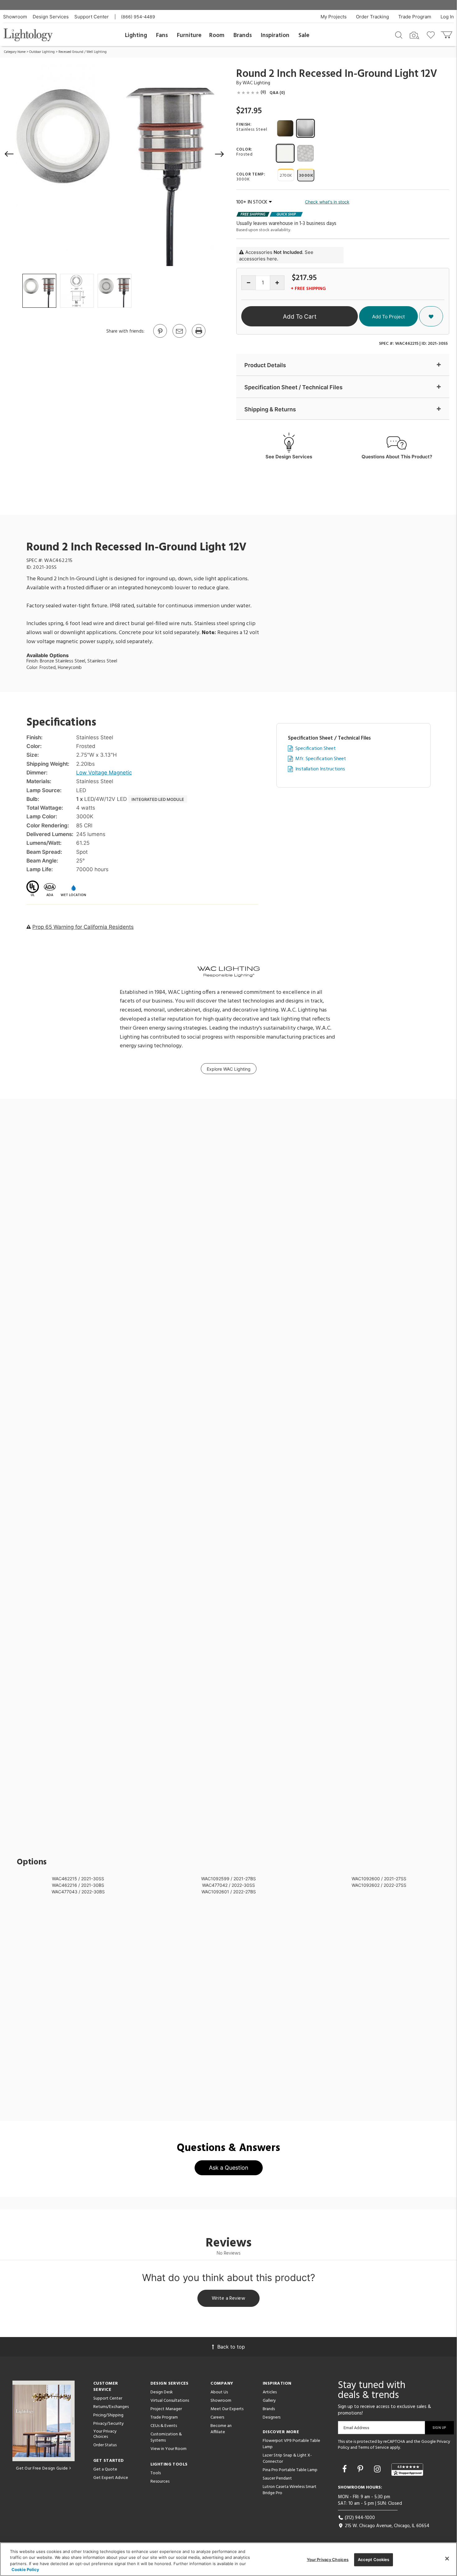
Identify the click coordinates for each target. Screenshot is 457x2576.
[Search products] (399, 35)
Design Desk (162, 2392)
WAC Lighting (256, 83)
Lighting (136, 35)
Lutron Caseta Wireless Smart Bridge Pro (290, 2490)
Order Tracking (372, 17)
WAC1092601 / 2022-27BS (229, 1892)
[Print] (198, 337)
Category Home (15, 52)
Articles (270, 2392)
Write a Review (229, 2298)
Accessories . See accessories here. (276, 255)
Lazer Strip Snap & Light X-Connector (287, 2459)
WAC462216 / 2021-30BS (78, 1885)
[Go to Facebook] (346, 2469)
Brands (243, 35)
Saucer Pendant (277, 2478)
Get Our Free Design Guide (42, 2468)
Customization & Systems (166, 2437)
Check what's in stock (327, 202)
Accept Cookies (374, 2560)
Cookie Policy (25, 2569)
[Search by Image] (414, 35)
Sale (304, 35)
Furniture (189, 35)
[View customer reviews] (407, 2470)
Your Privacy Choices (105, 2434)
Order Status (105, 2445)
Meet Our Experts (227, 2409)
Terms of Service (374, 2448)
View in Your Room (168, 2449)
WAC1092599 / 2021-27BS (228, 1879)
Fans (162, 35)
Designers (272, 2417)
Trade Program (415, 17)
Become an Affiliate (221, 2429)
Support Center (92, 17)
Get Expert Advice (111, 2478)
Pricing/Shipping (108, 2415)
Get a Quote (105, 2469)
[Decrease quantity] (249, 283)
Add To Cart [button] (300, 317)
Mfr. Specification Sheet (321, 759)
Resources (160, 2482)
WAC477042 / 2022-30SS (228, 1885)
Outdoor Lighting (42, 52)
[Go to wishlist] (432, 35)
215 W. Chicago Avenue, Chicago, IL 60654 (386, 2526)
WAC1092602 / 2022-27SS (379, 1885)
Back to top (231, 2347)
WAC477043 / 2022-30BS (78, 1892)
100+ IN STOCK (252, 202)
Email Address (356, 2428)
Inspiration (275, 35)
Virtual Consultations (170, 2401)
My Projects (334, 17)
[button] (9, 154)
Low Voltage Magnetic (104, 773)
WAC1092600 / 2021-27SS (379, 1879)
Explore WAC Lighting (229, 1069)
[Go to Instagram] (378, 2469)
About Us (219, 2392)
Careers (217, 2417)
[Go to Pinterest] (160, 337)
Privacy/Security (108, 2424)
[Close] (447, 2559)
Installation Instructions (320, 769)
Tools (156, 2473)
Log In (447, 17)
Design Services (51, 17)
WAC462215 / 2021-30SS (78, 1879)
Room (217, 35)
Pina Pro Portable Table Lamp (290, 2470)
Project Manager (166, 2409)
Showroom (15, 17)
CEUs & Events (164, 2426)
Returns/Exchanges (111, 2407)
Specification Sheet (316, 749)
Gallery (269, 2401)
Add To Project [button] (388, 317)
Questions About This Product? (397, 457)
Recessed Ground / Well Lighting (83, 52)
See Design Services (289, 457)
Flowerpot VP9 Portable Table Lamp (291, 2444)
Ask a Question (229, 2168)
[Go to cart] (447, 33)
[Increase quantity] (277, 283)
